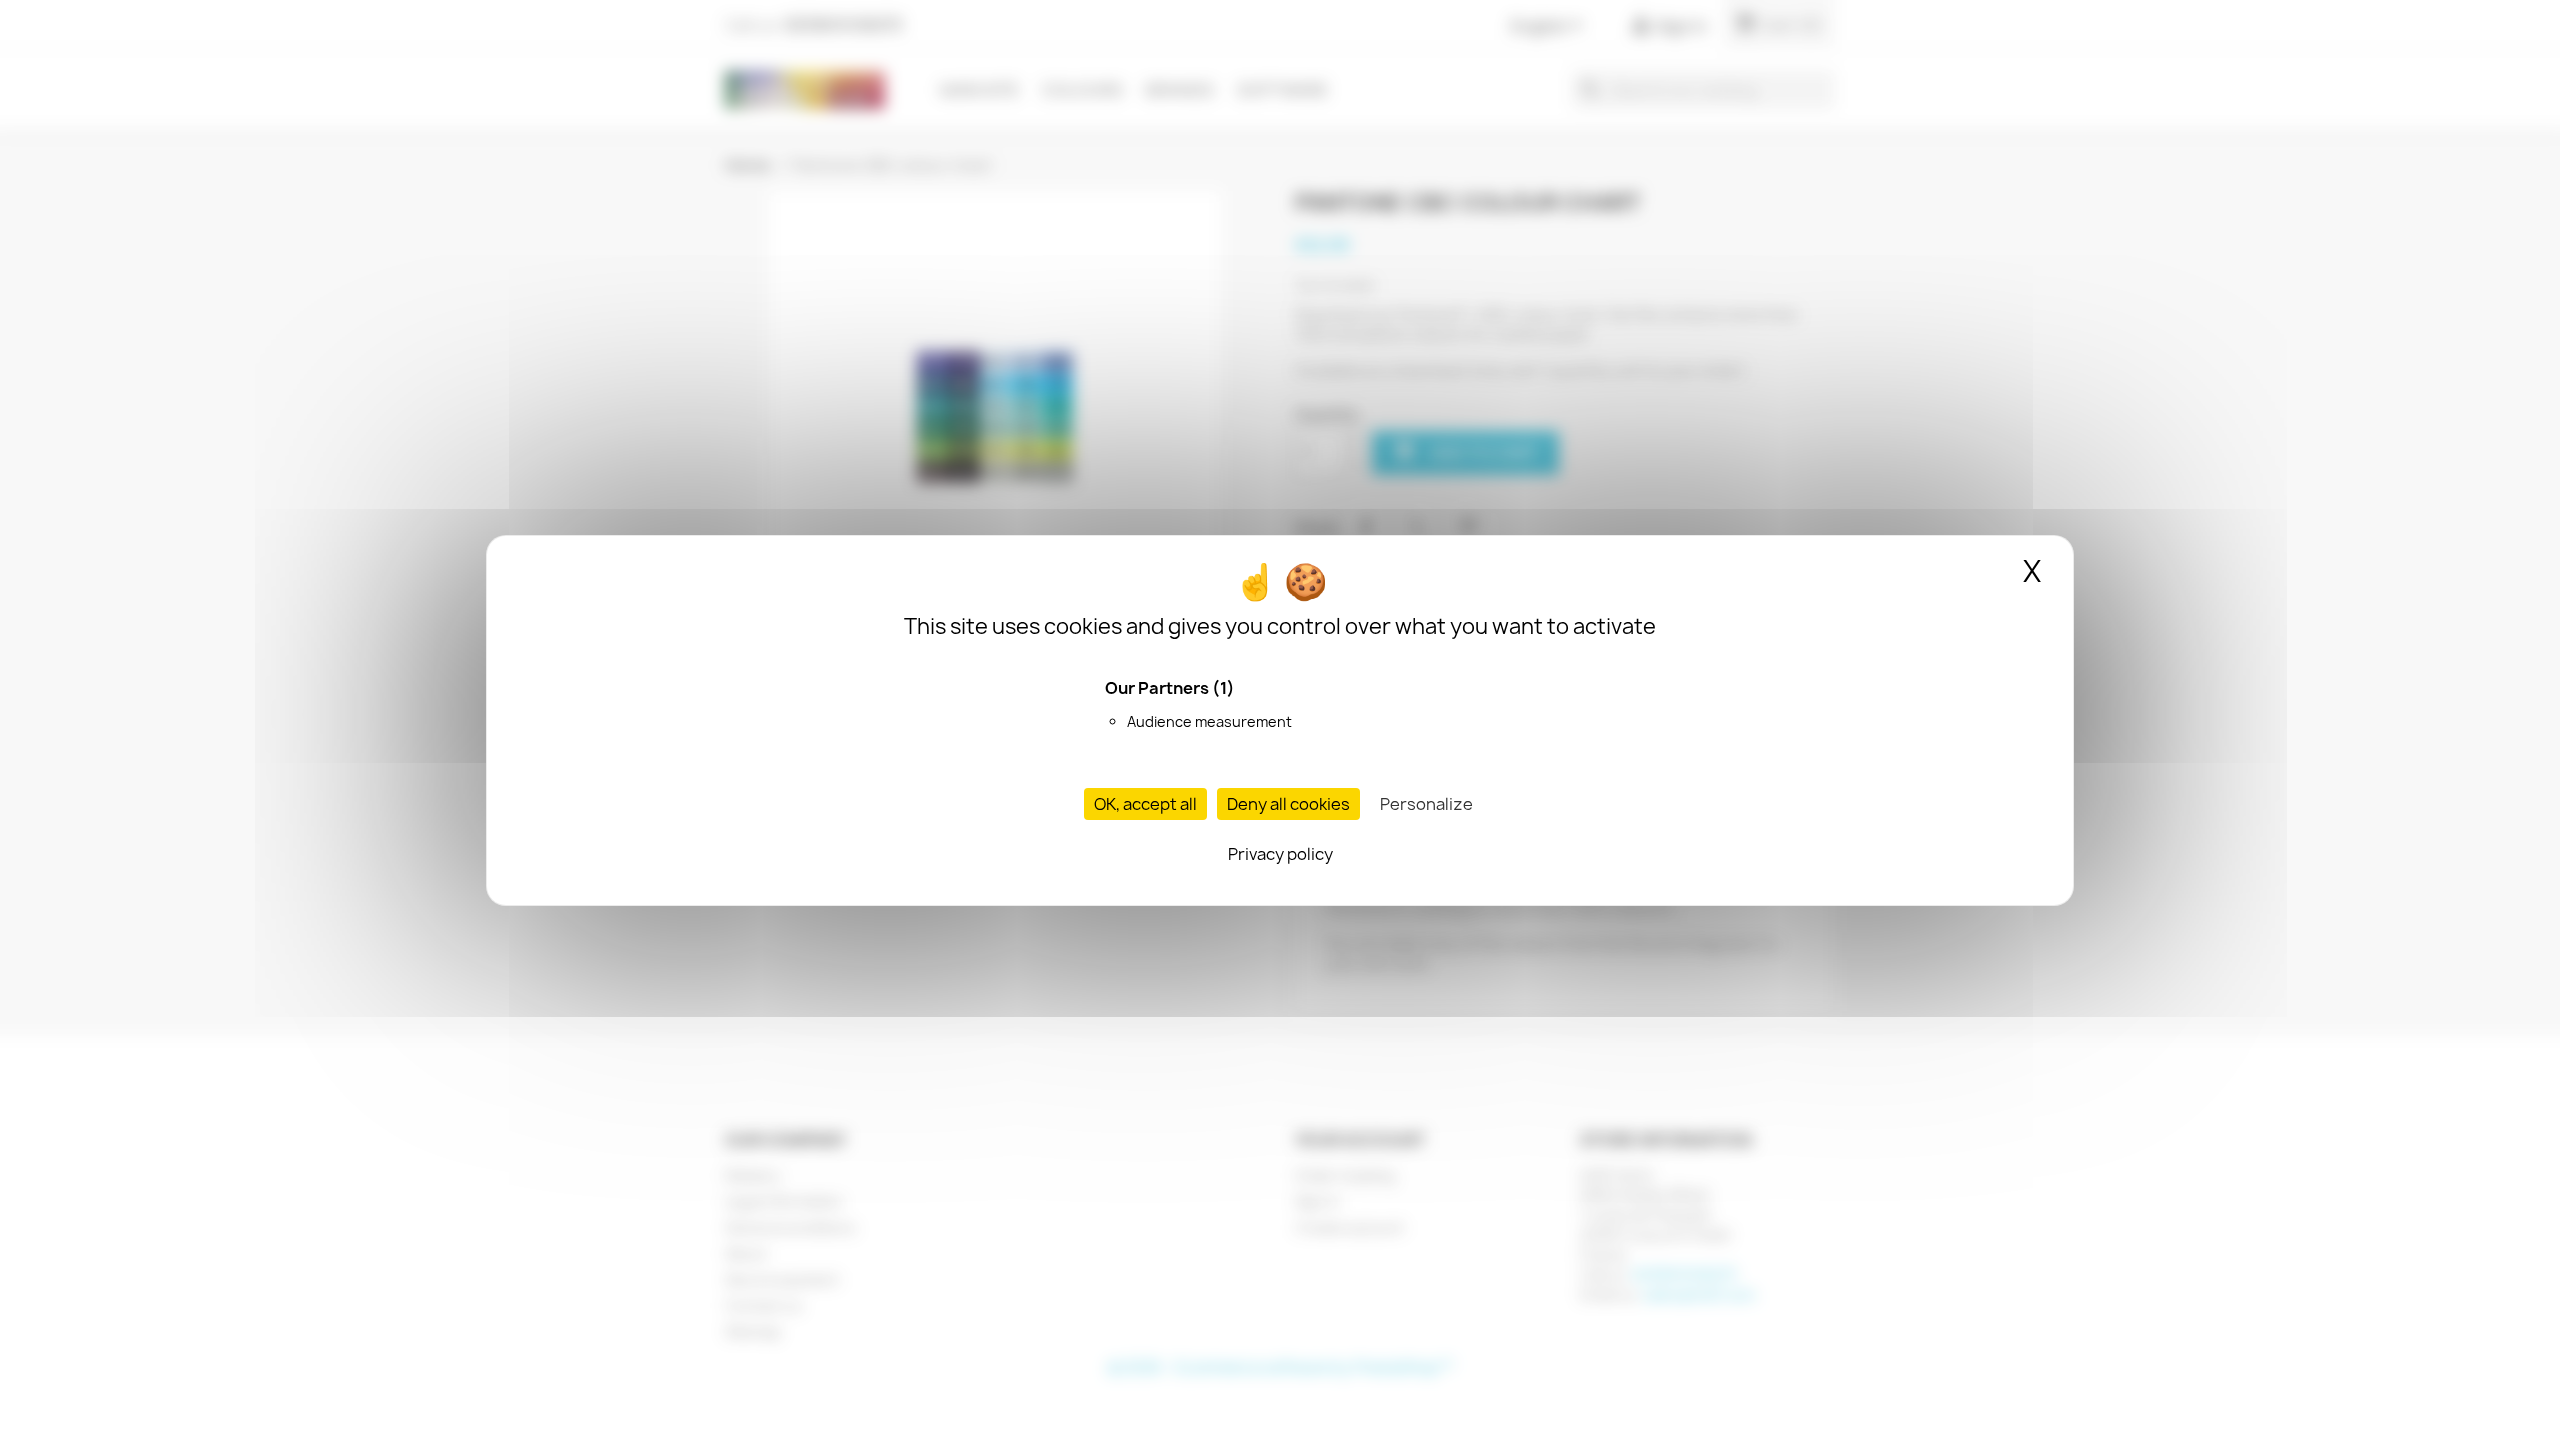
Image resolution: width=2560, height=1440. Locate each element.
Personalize (1426, 804)
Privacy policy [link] (1280, 854)
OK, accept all (1145, 804)
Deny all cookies (1288, 804)
